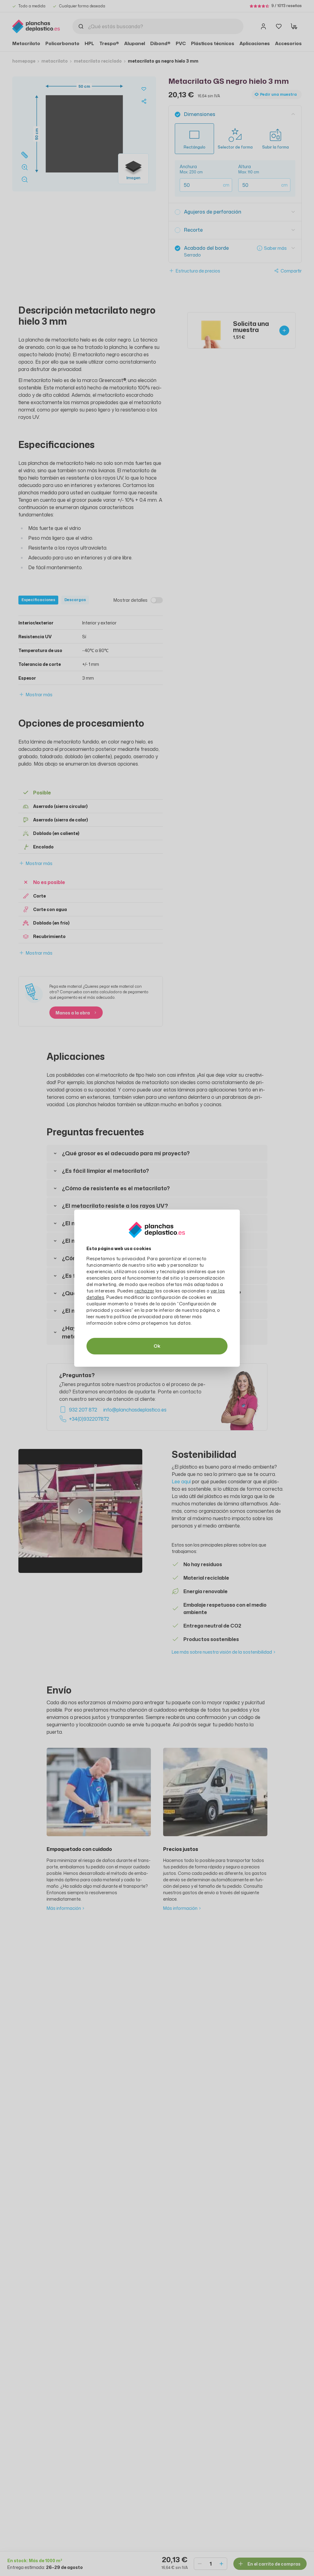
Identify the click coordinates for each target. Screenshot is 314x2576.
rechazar (144, 1291)
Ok (157, 1346)
